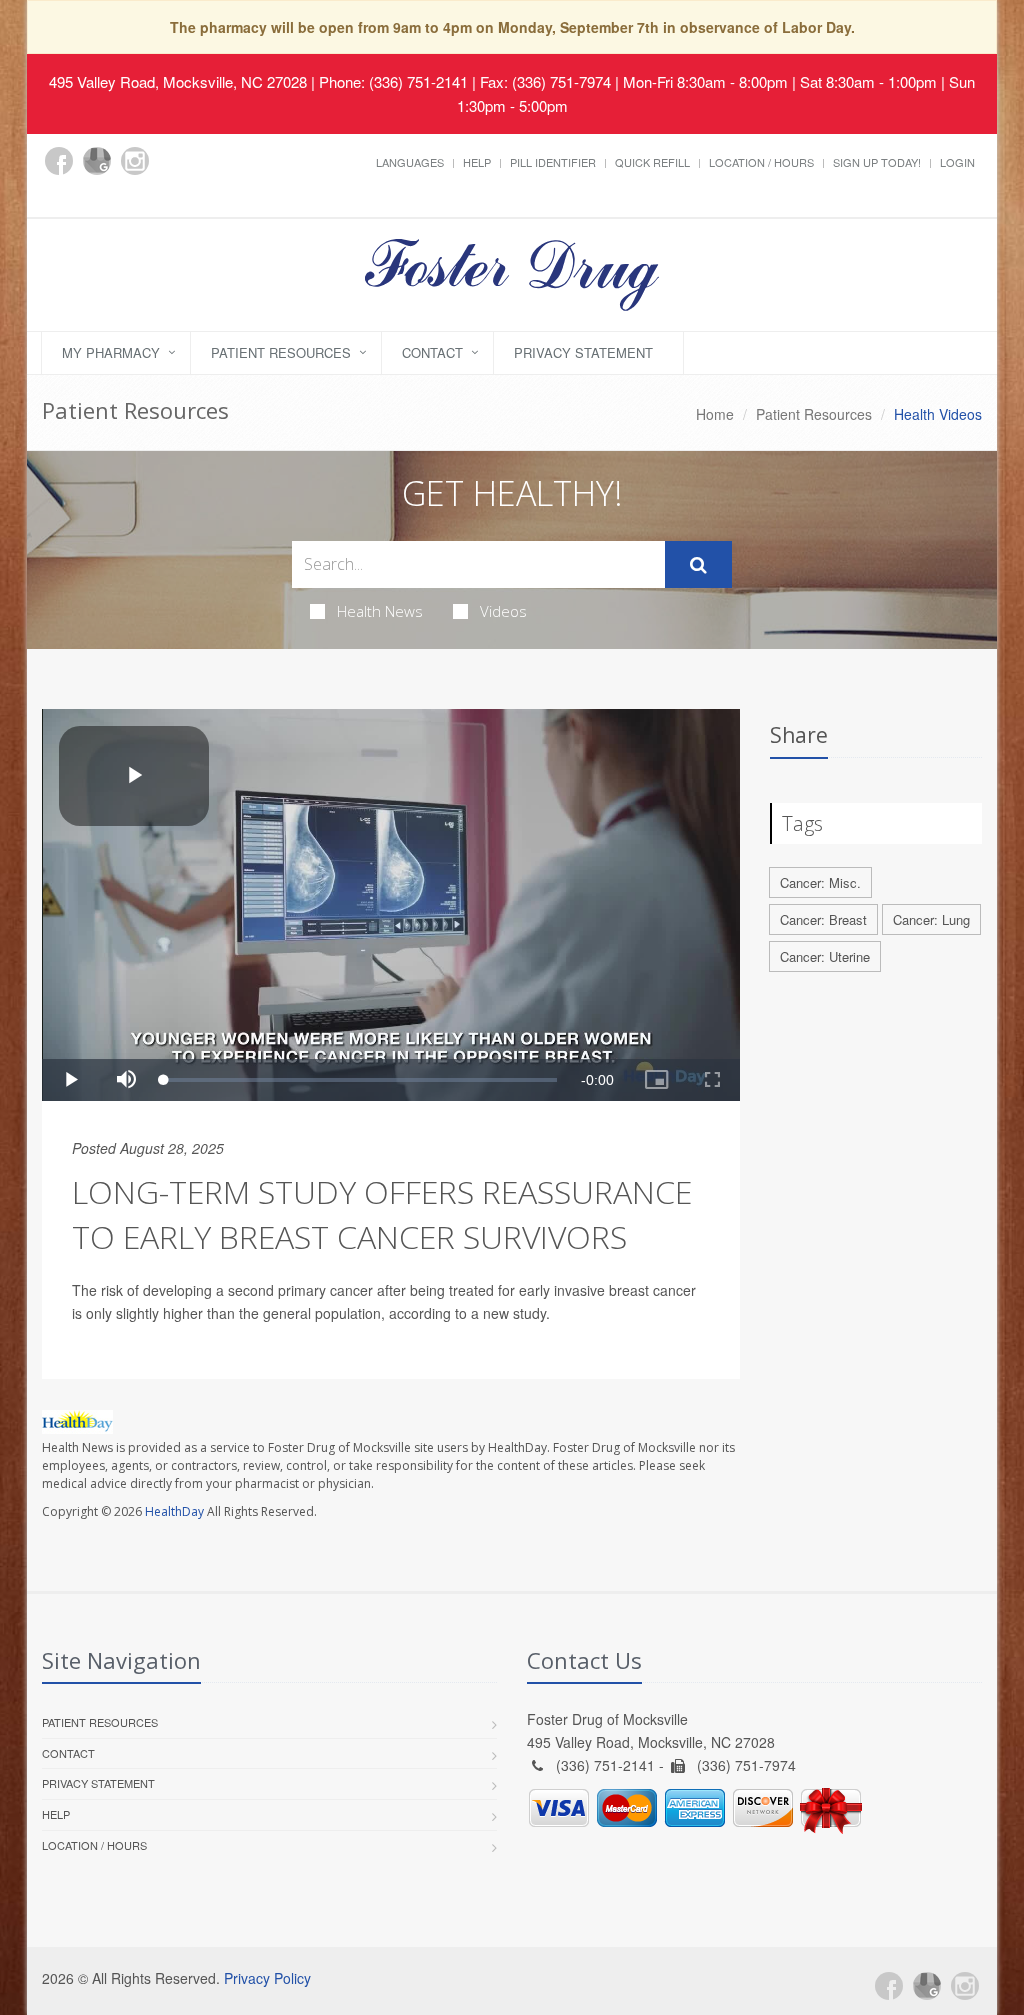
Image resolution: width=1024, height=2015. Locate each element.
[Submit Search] (698, 565)
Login (957, 162)
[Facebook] (59, 161)
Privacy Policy (267, 1978)
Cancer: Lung (931, 919)
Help (477, 162)
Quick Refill (652, 162)
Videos (503, 611)
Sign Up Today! (877, 162)
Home (715, 414)
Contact (432, 352)
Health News (380, 611)
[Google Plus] (97, 161)
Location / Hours (761, 162)
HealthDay (174, 1511)
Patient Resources (281, 352)
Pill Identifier (553, 162)
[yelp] (59, 195)
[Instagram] (135, 161)
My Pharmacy (111, 352)
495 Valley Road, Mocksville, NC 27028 (178, 81)
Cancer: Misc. (820, 882)
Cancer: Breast (823, 919)
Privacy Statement (583, 352)
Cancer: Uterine (825, 956)
